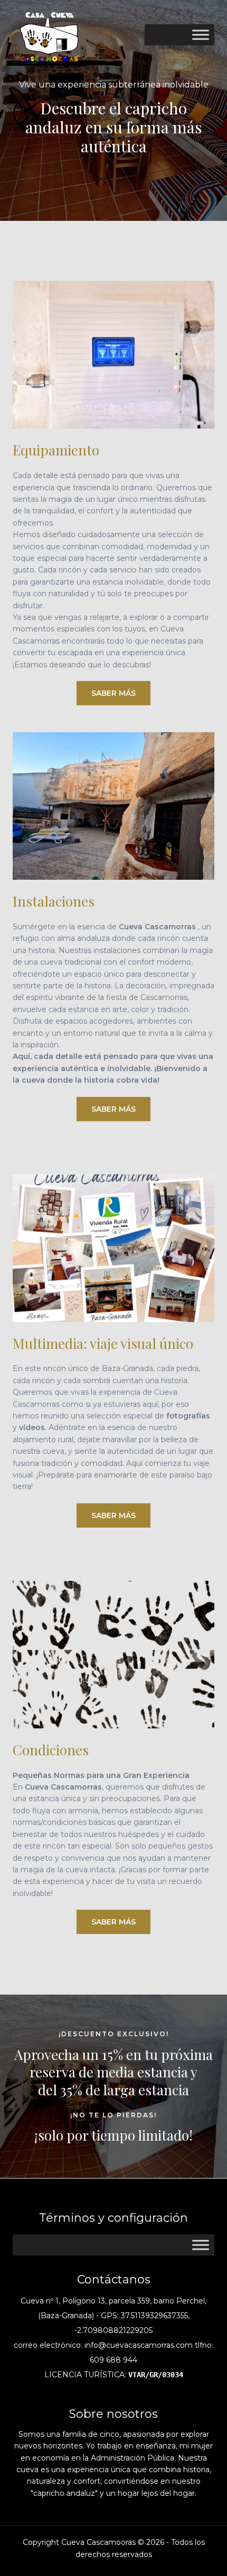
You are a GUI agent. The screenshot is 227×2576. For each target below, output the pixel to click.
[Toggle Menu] (201, 35)
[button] (113, 693)
